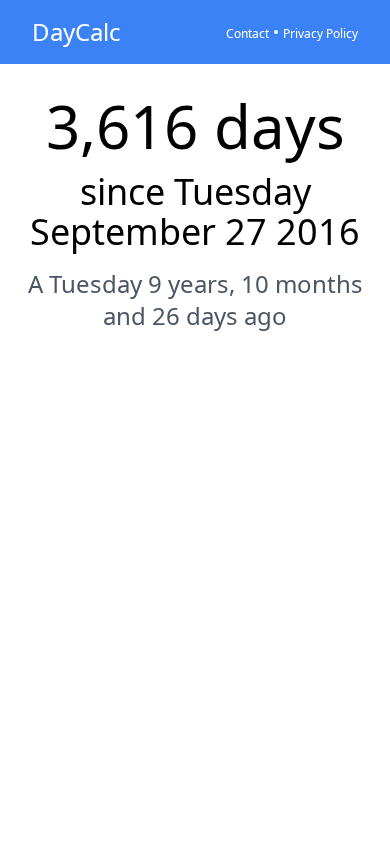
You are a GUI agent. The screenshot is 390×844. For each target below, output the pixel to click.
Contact (247, 33)
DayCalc (76, 31)
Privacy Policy (320, 33)
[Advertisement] (195, 559)
